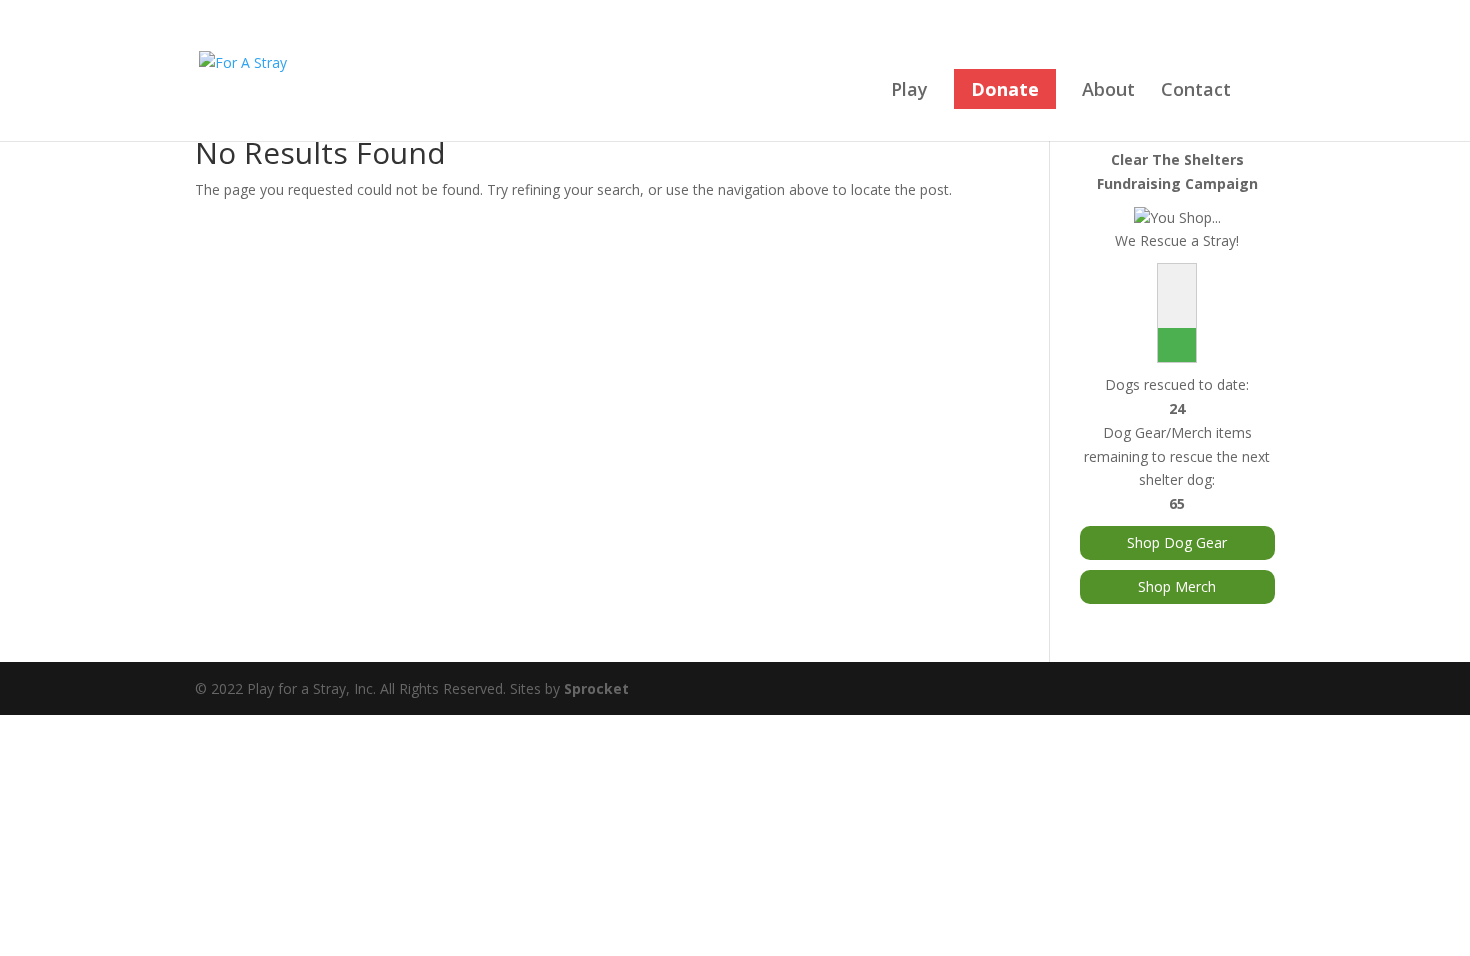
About (1108, 91)
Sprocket (596, 688)
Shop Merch (1177, 586)
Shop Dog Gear (1177, 542)
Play (909, 91)
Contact (1196, 91)
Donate (1005, 89)
